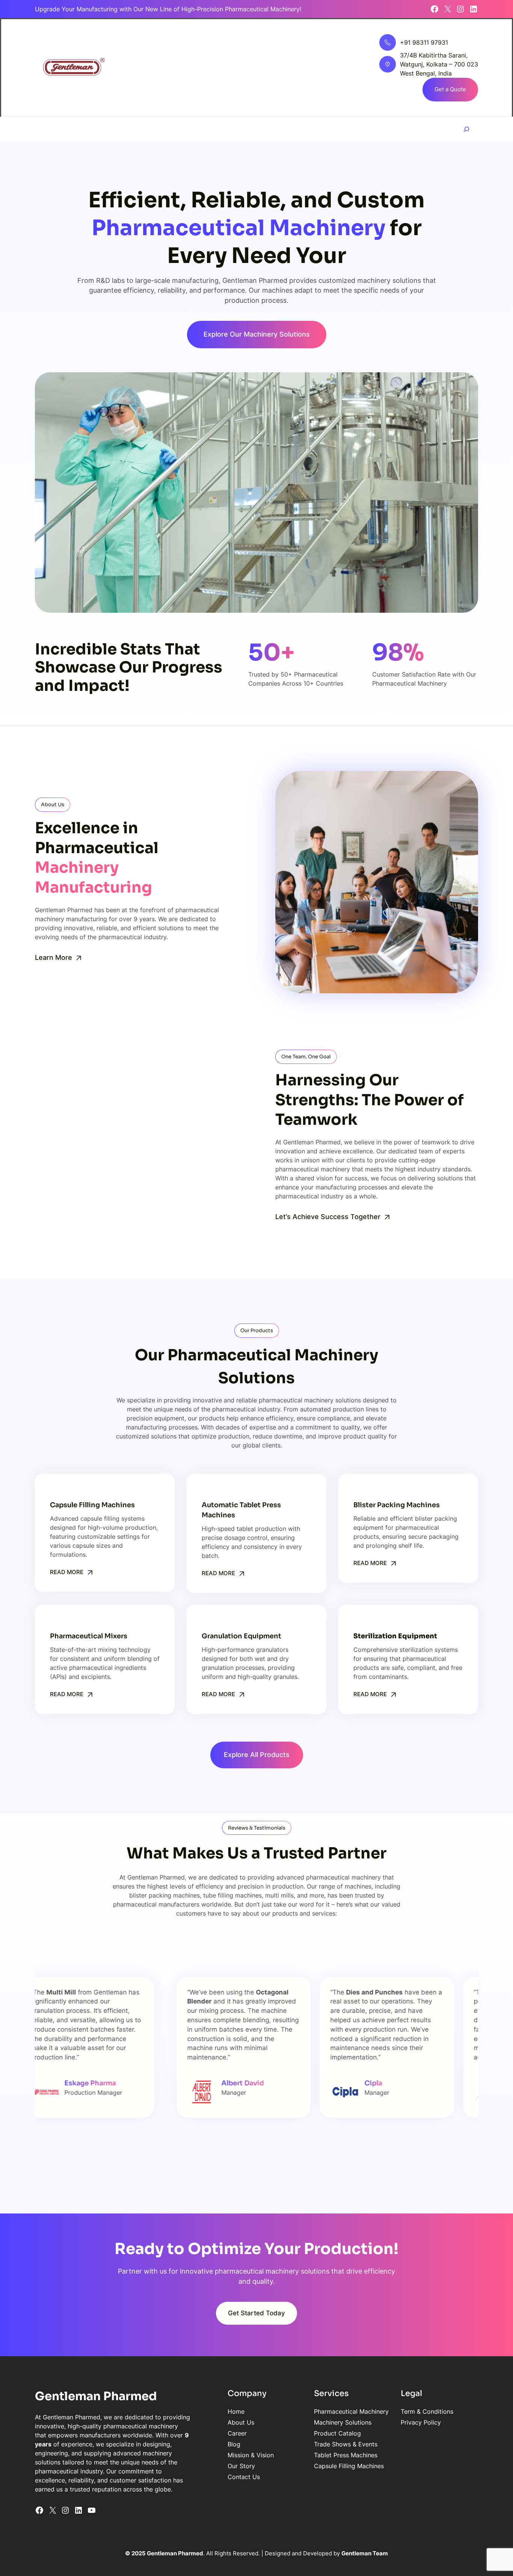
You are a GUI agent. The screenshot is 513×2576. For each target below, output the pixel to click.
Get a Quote (450, 89)
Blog (234, 2444)
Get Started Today (256, 2313)
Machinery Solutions (343, 2422)
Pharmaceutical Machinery (351, 2411)
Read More (67, 1572)
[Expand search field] (466, 129)
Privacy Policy (421, 2422)
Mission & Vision (251, 2455)
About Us (241, 2422)
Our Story (241, 2466)
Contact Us (244, 2477)
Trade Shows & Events (346, 2444)
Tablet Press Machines (346, 2455)
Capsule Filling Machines (349, 2466)
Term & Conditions (427, 2411)
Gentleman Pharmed (96, 2396)
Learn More (54, 957)
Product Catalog (337, 2433)
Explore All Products (257, 1755)
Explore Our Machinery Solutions (257, 334)
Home (236, 2411)
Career (237, 2433)
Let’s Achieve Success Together (328, 1217)
